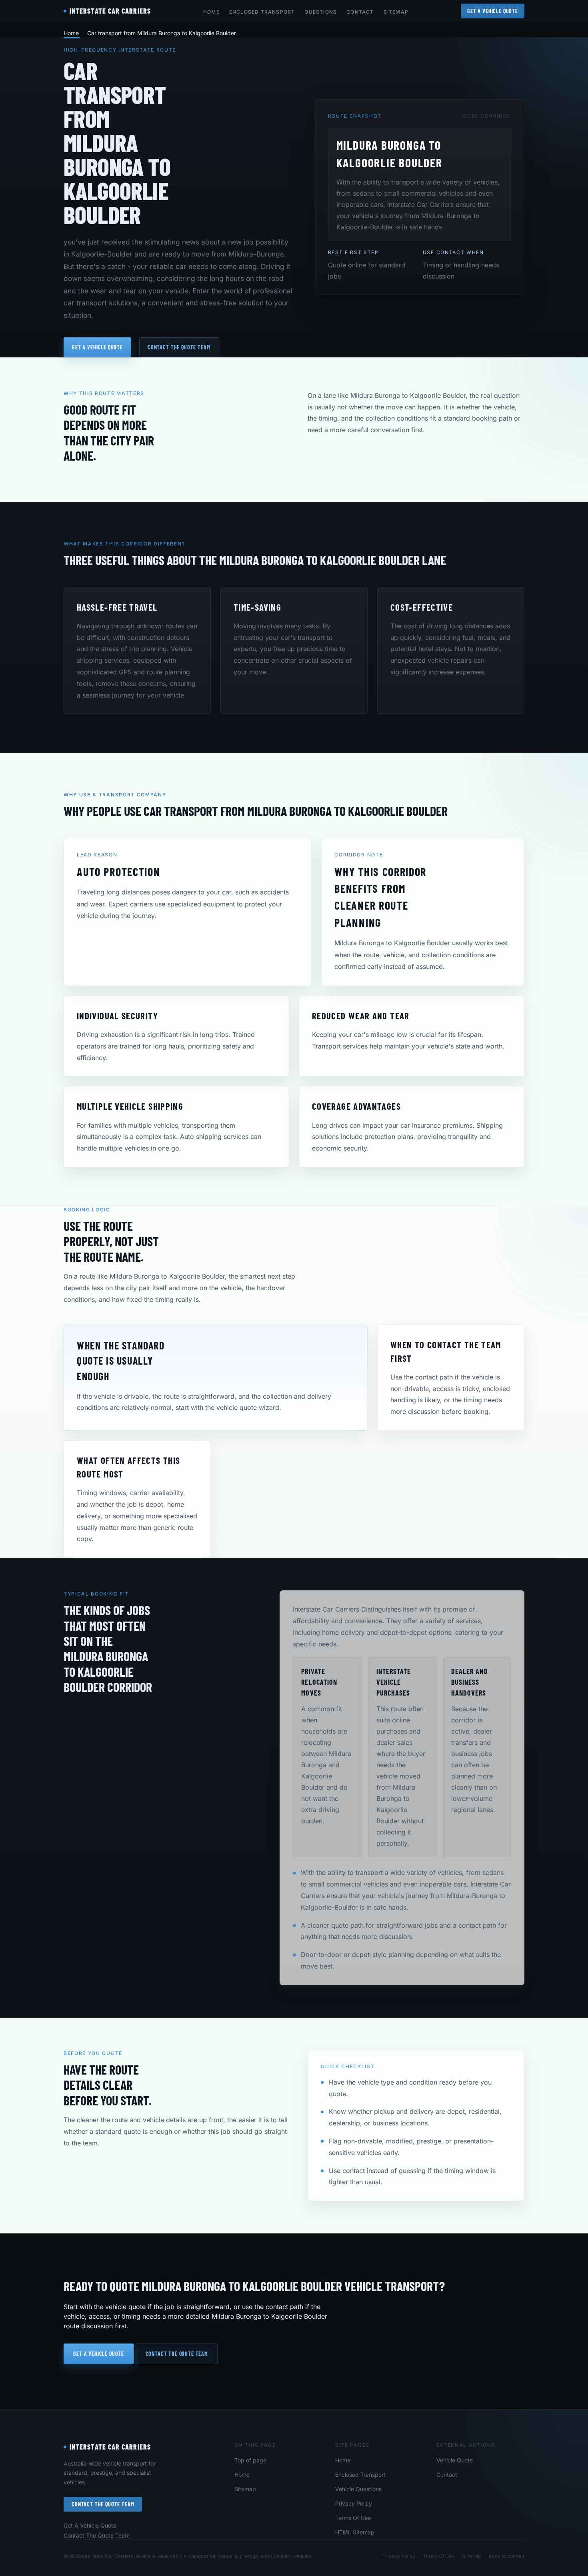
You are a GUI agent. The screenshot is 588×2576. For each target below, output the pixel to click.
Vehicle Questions (358, 2489)
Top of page (250, 2460)
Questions (321, 12)
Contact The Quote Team (103, 2504)
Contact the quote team (179, 347)
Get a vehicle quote (97, 347)
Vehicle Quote (455, 2460)
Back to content (507, 2556)
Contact (360, 12)
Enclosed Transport (262, 12)
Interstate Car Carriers (110, 2447)
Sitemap (396, 12)
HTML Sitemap (355, 2532)
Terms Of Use (353, 2518)
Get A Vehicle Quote (493, 11)
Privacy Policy (354, 2503)
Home (211, 12)
